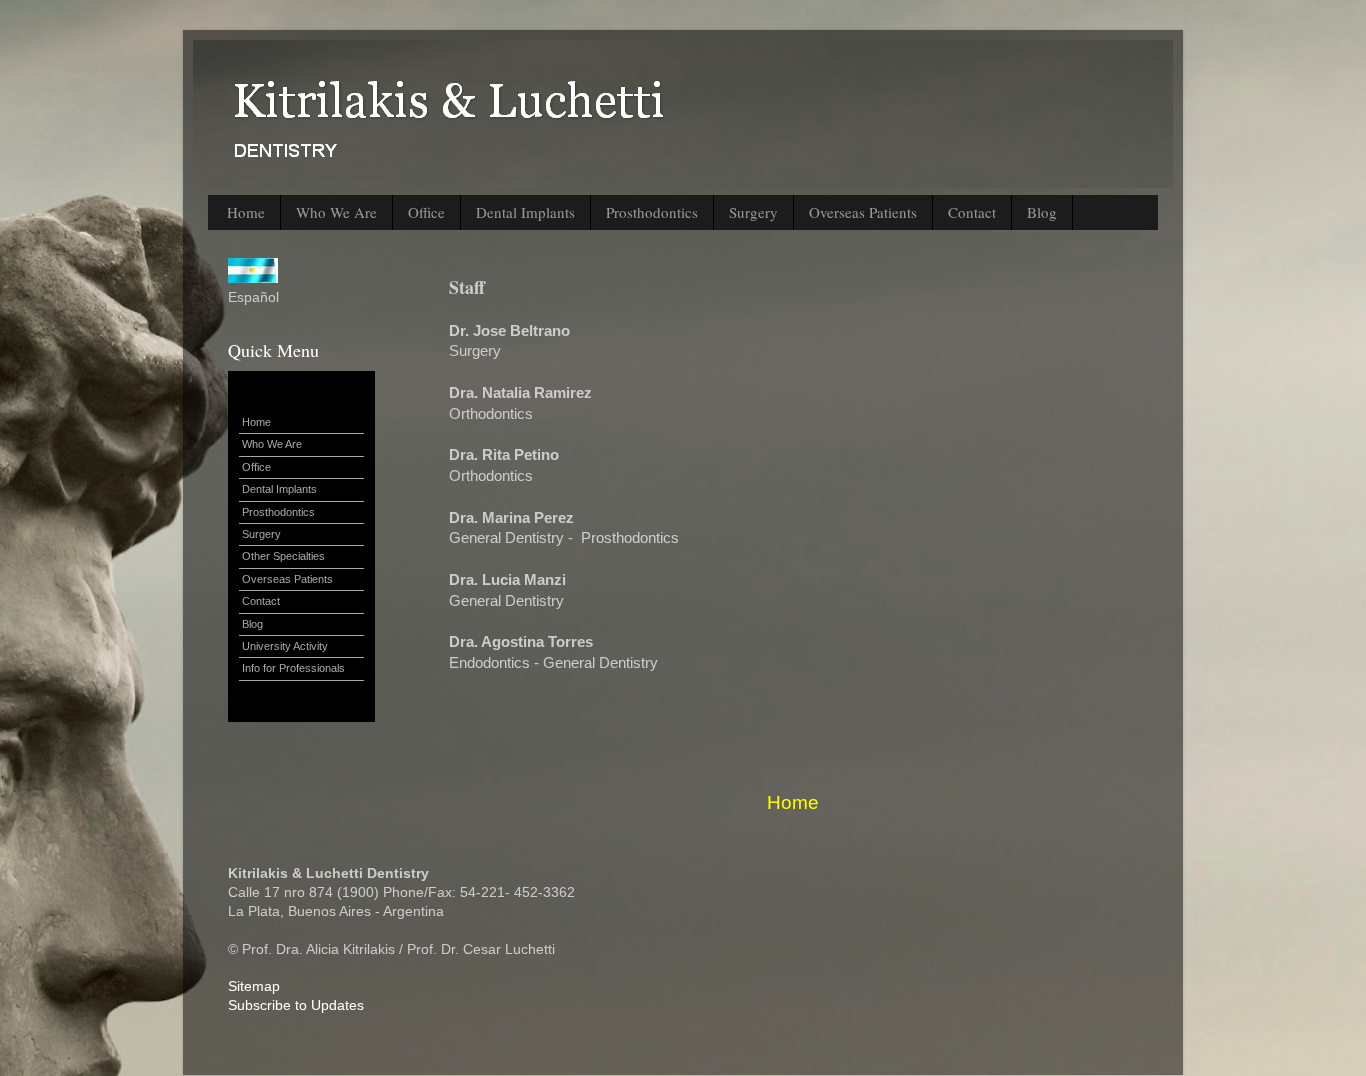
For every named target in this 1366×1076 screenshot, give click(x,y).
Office (426, 212)
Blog (1042, 212)
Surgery (753, 212)
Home (246, 212)
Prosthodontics (652, 212)
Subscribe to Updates (296, 1005)
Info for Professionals (293, 668)
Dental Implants (525, 212)
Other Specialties (283, 556)
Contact (972, 212)
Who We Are (336, 212)
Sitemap (254, 986)
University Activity (285, 646)
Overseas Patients (863, 212)
